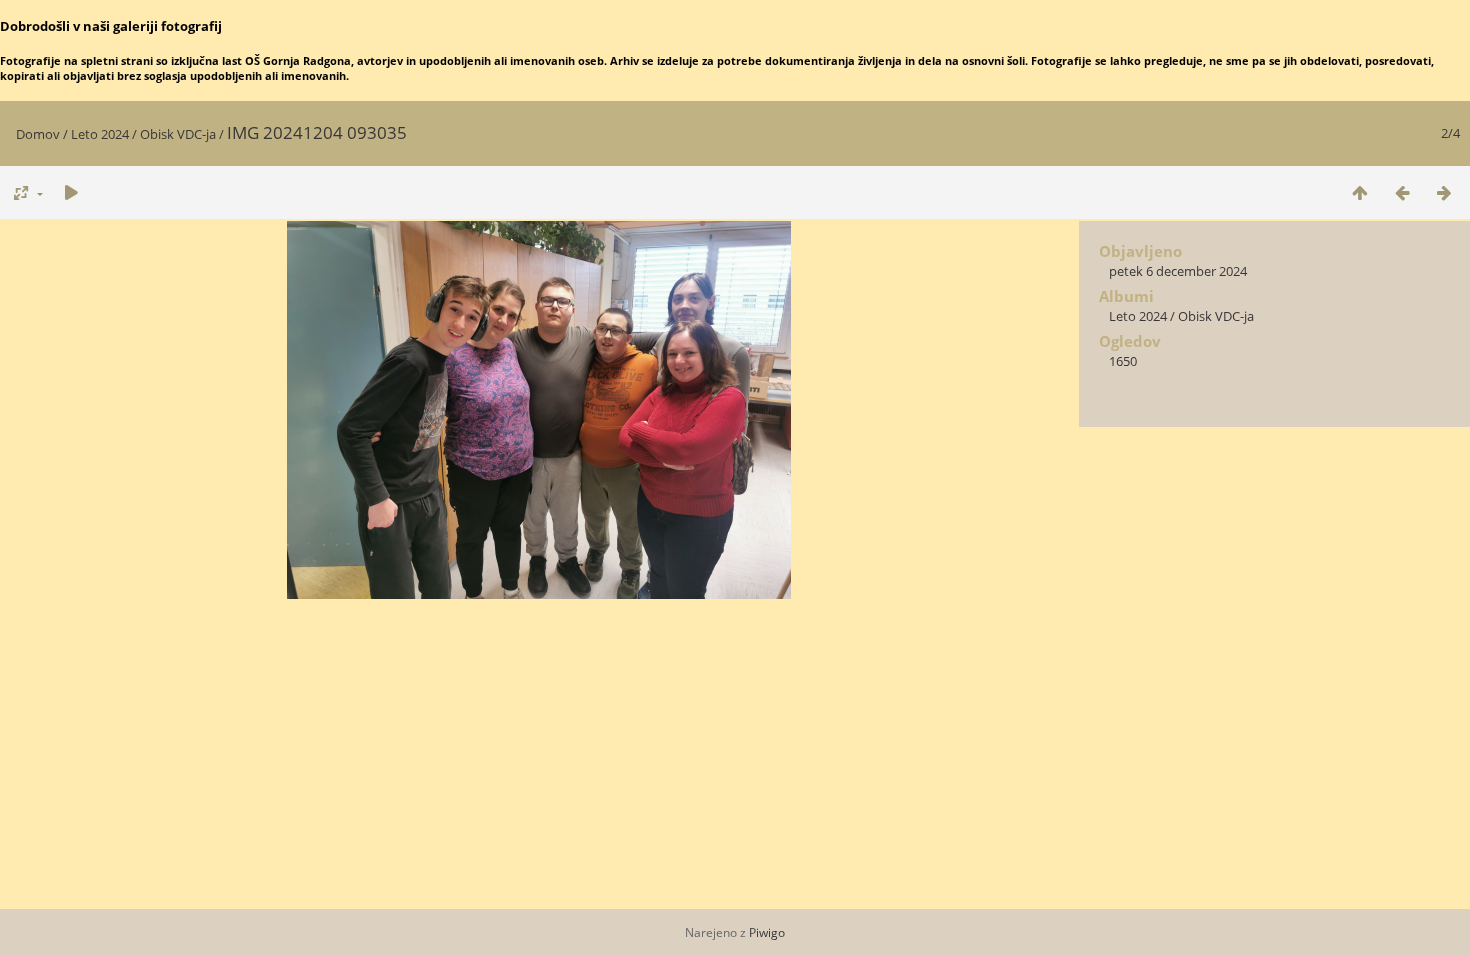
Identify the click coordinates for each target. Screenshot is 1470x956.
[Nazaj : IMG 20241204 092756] (1402, 192)
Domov (38, 134)
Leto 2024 (100, 134)
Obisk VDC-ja (178, 134)
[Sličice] (1360, 192)
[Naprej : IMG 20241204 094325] (1444, 192)
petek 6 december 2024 (1178, 271)
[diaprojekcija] (71, 192)
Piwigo (767, 932)
